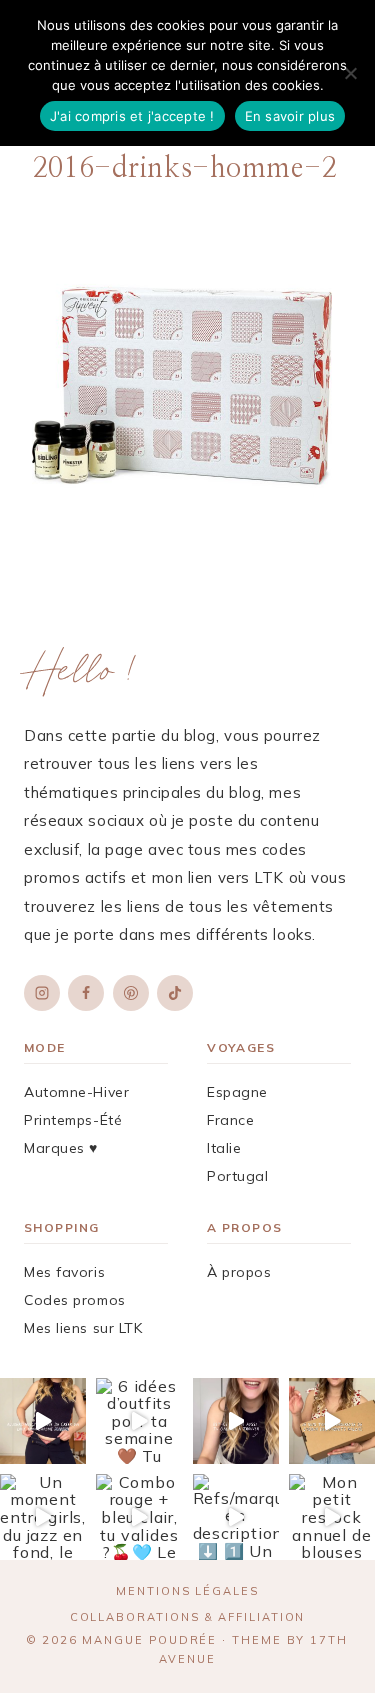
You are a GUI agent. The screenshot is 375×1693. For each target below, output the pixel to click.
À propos (239, 1272)
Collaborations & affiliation (188, 1617)
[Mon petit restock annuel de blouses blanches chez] (332, 1517)
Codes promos (75, 1300)
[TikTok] (175, 993)
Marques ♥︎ (61, 1148)
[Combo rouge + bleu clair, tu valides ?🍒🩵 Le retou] (139, 1517)
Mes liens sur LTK (83, 1328)
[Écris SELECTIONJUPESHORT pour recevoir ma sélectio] (236, 1421)
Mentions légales (187, 1591)
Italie (224, 1148)
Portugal (237, 1176)
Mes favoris (64, 1272)
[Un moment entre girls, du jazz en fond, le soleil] (43, 1517)
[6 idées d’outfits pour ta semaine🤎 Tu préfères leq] (139, 1421)
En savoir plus (290, 116)
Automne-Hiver (76, 1092)
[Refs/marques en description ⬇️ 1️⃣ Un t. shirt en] (236, 1517)
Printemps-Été (73, 1120)
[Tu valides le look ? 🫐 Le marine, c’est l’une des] (43, 1421)
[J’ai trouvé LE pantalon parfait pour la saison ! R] (332, 1421)
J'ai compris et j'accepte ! (132, 116)
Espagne (237, 1092)
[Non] (350, 73)
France (230, 1120)
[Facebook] (86, 993)
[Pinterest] (131, 993)
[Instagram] (42, 993)
